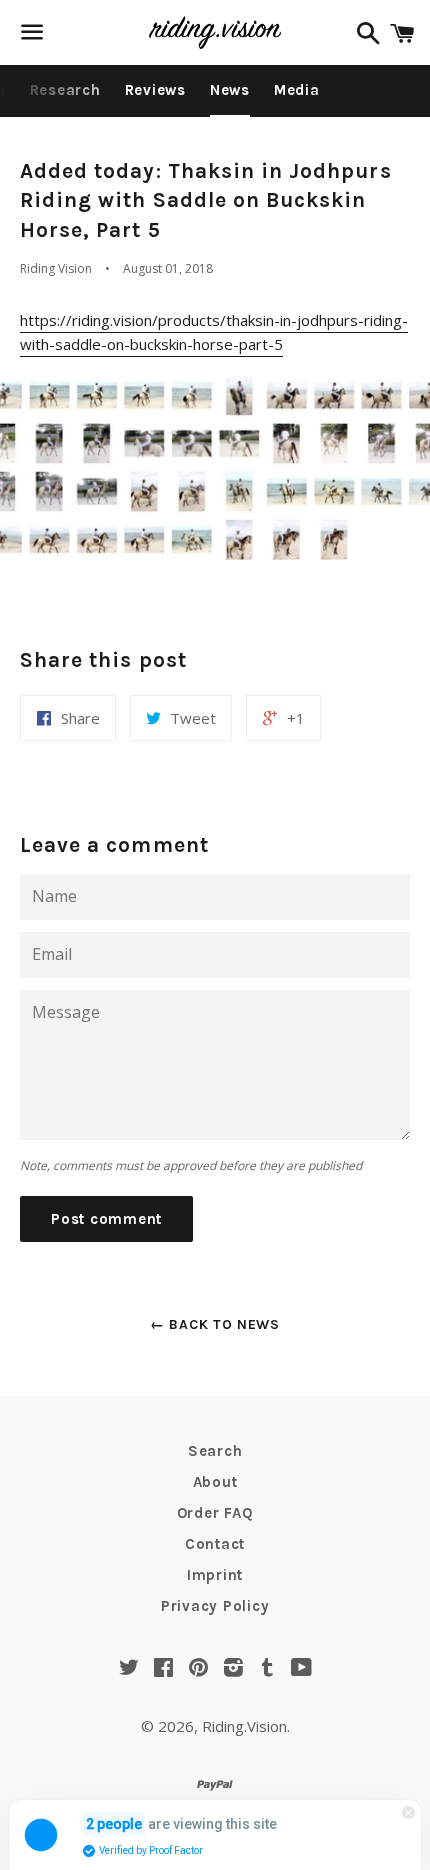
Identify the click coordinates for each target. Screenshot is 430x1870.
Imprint (215, 1575)
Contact (215, 1544)
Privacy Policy (215, 1606)
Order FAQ (215, 1513)
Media (297, 90)
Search (215, 1451)
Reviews (155, 90)
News (230, 90)
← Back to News (215, 1324)
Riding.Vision (244, 1726)
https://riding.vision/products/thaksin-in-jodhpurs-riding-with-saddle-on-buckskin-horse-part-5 (214, 332)
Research (65, 90)
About (215, 1482)
